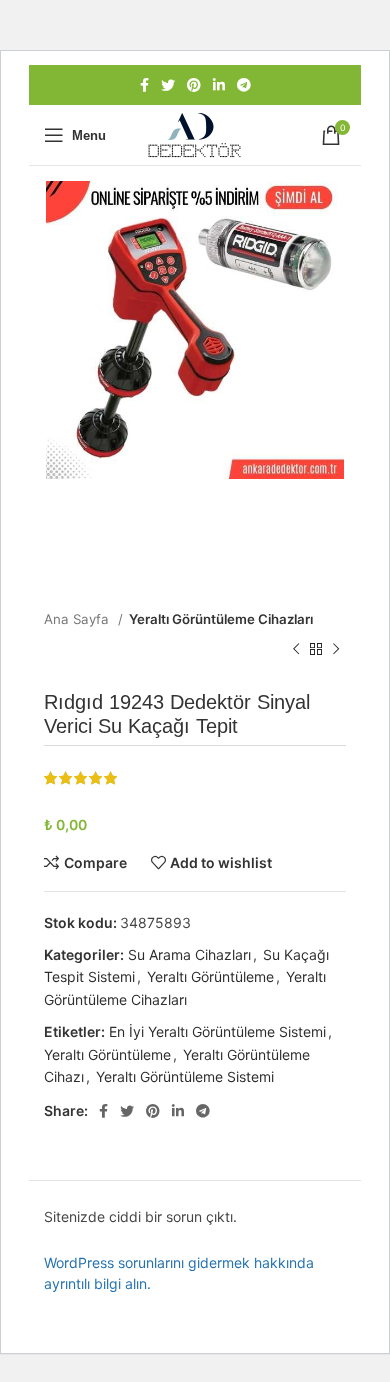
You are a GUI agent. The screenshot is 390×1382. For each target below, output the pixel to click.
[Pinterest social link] (194, 85)
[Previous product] (296, 650)
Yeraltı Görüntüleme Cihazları (221, 619)
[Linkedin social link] (219, 85)
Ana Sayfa (78, 619)
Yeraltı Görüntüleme (210, 976)
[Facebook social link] (144, 85)
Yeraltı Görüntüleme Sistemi (185, 1076)
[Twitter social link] (168, 85)
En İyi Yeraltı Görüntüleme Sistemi (217, 1031)
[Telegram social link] (244, 85)
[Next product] (336, 650)
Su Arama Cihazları (189, 954)
